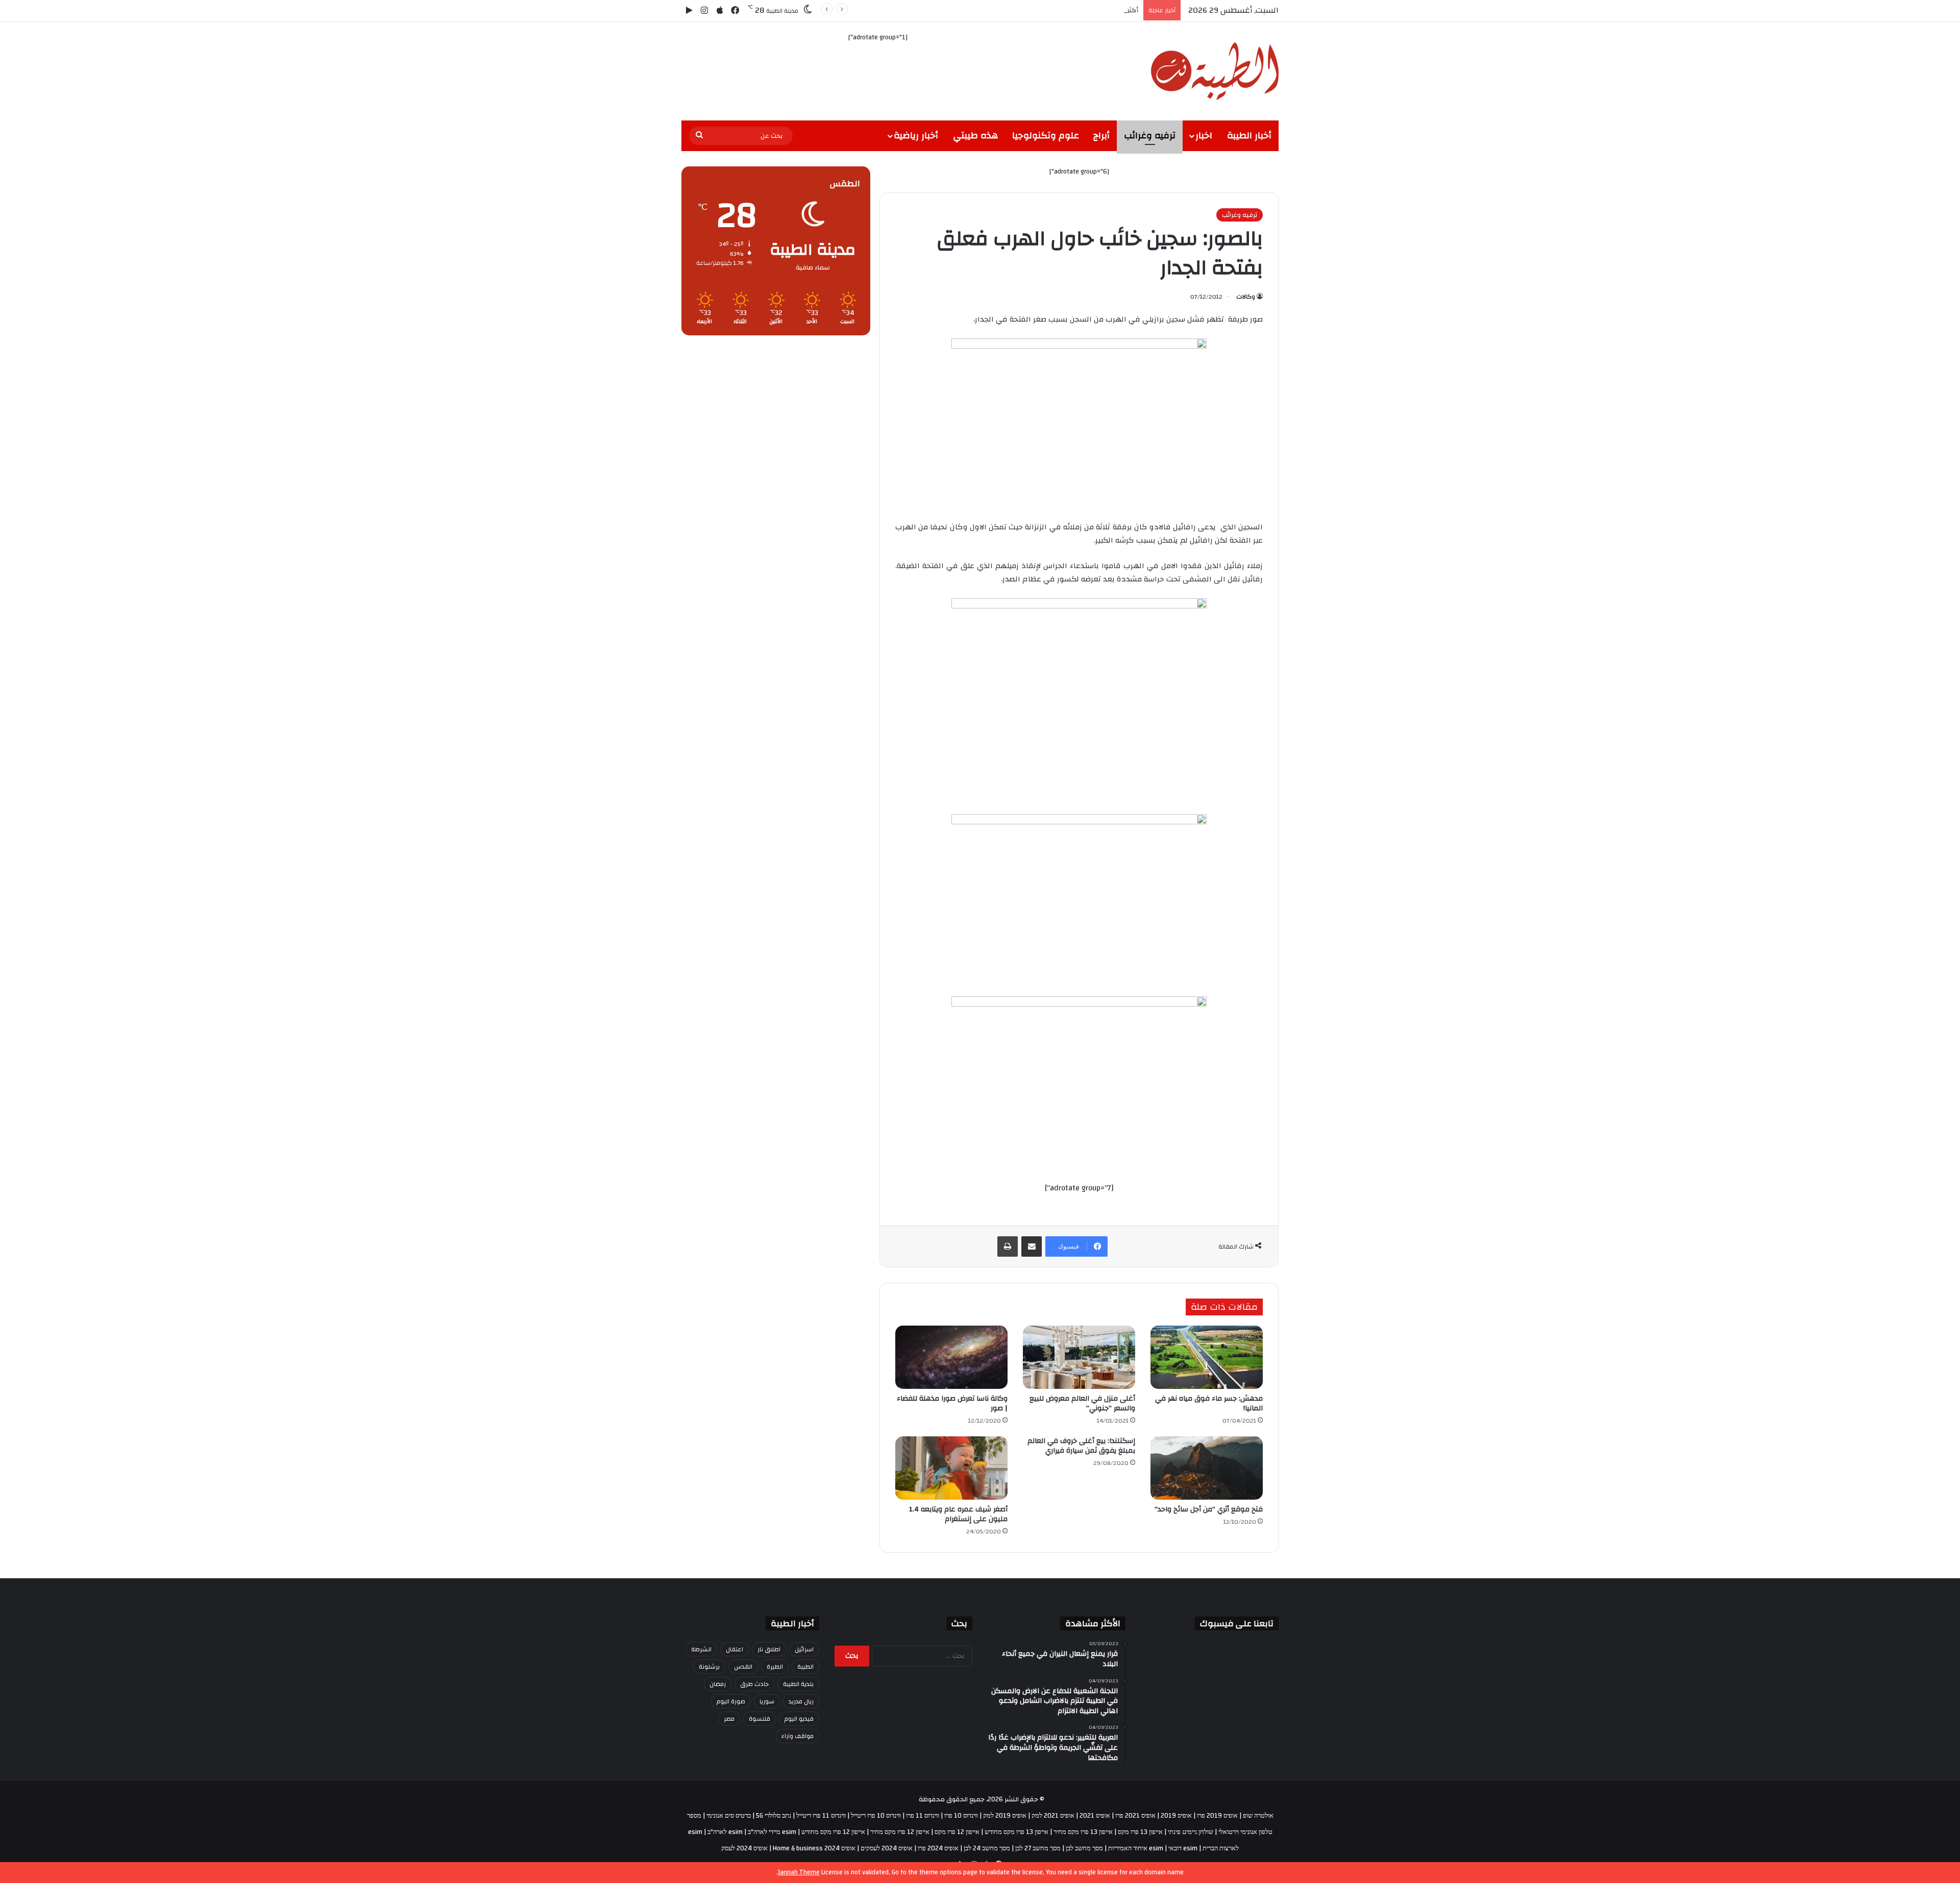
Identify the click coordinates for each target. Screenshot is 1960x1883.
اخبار (1204, 136)
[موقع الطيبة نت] (1215, 71)
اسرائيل (804, 1649)
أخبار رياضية (916, 136)
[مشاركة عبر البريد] (1032, 1246)
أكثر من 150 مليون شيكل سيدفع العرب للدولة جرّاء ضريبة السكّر (1049, 10)
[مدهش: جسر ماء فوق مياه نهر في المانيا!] (1207, 1357)
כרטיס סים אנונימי (729, 1816)
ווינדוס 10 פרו (961, 1816)
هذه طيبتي (975, 136)
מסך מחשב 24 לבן (987, 1848)
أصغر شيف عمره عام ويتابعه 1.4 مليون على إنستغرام (958, 1514)
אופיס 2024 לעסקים (887, 1848)
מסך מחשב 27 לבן (1038, 1848)
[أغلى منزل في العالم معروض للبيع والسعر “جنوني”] (1079, 1357)
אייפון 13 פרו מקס (1140, 1832)
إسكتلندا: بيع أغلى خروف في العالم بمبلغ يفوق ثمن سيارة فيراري (1081, 1446)
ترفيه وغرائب (1150, 136)
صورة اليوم (731, 1701)
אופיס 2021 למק (1053, 1816)
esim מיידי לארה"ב (772, 1832)
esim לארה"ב (725, 1832)
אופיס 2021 (1095, 1816)
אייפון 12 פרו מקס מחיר (900, 1832)
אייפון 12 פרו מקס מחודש (833, 1832)
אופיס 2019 (1176, 1816)
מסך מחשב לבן (1084, 1848)
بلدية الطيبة (798, 1684)
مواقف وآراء (798, 1736)
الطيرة (775, 1667)
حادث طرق (754, 1684)
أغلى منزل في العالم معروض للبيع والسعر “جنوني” (1082, 1403)
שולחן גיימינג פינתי (1191, 1832)
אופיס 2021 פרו (1135, 1816)
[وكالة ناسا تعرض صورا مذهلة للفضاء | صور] (951, 1357)
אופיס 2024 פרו (938, 1848)
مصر (729, 1719)
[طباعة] (1008, 1246)
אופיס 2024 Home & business (814, 1848)
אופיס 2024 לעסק (744, 1848)
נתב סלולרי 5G (774, 1816)
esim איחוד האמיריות (1136, 1848)
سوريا (767, 1701)
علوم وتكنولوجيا (1046, 136)
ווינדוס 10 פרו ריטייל (876, 1816)
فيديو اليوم (799, 1719)
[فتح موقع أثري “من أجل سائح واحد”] (1207, 1468)
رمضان (718, 1684)
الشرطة (701, 1649)
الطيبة (805, 1667)
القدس (743, 1667)
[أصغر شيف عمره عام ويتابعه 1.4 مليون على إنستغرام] (951, 1468)
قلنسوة (759, 1719)
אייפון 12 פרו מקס (957, 1832)
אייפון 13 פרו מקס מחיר (1083, 1832)
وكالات (1246, 297)
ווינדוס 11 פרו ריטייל (821, 1816)
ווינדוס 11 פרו (923, 1816)
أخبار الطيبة (1249, 136)
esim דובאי (1183, 1848)
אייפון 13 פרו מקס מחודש (1016, 1832)
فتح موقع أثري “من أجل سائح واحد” (1209, 1509)
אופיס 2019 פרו (1217, 1816)
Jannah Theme (799, 1872)
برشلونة (709, 1667)
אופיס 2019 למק (1005, 1816)
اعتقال (734, 1649)
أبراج (1101, 136)
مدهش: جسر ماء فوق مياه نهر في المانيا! (1209, 1403)
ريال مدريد (801, 1701)
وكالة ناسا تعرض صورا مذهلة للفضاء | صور (952, 1403)
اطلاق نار (769, 1649)
